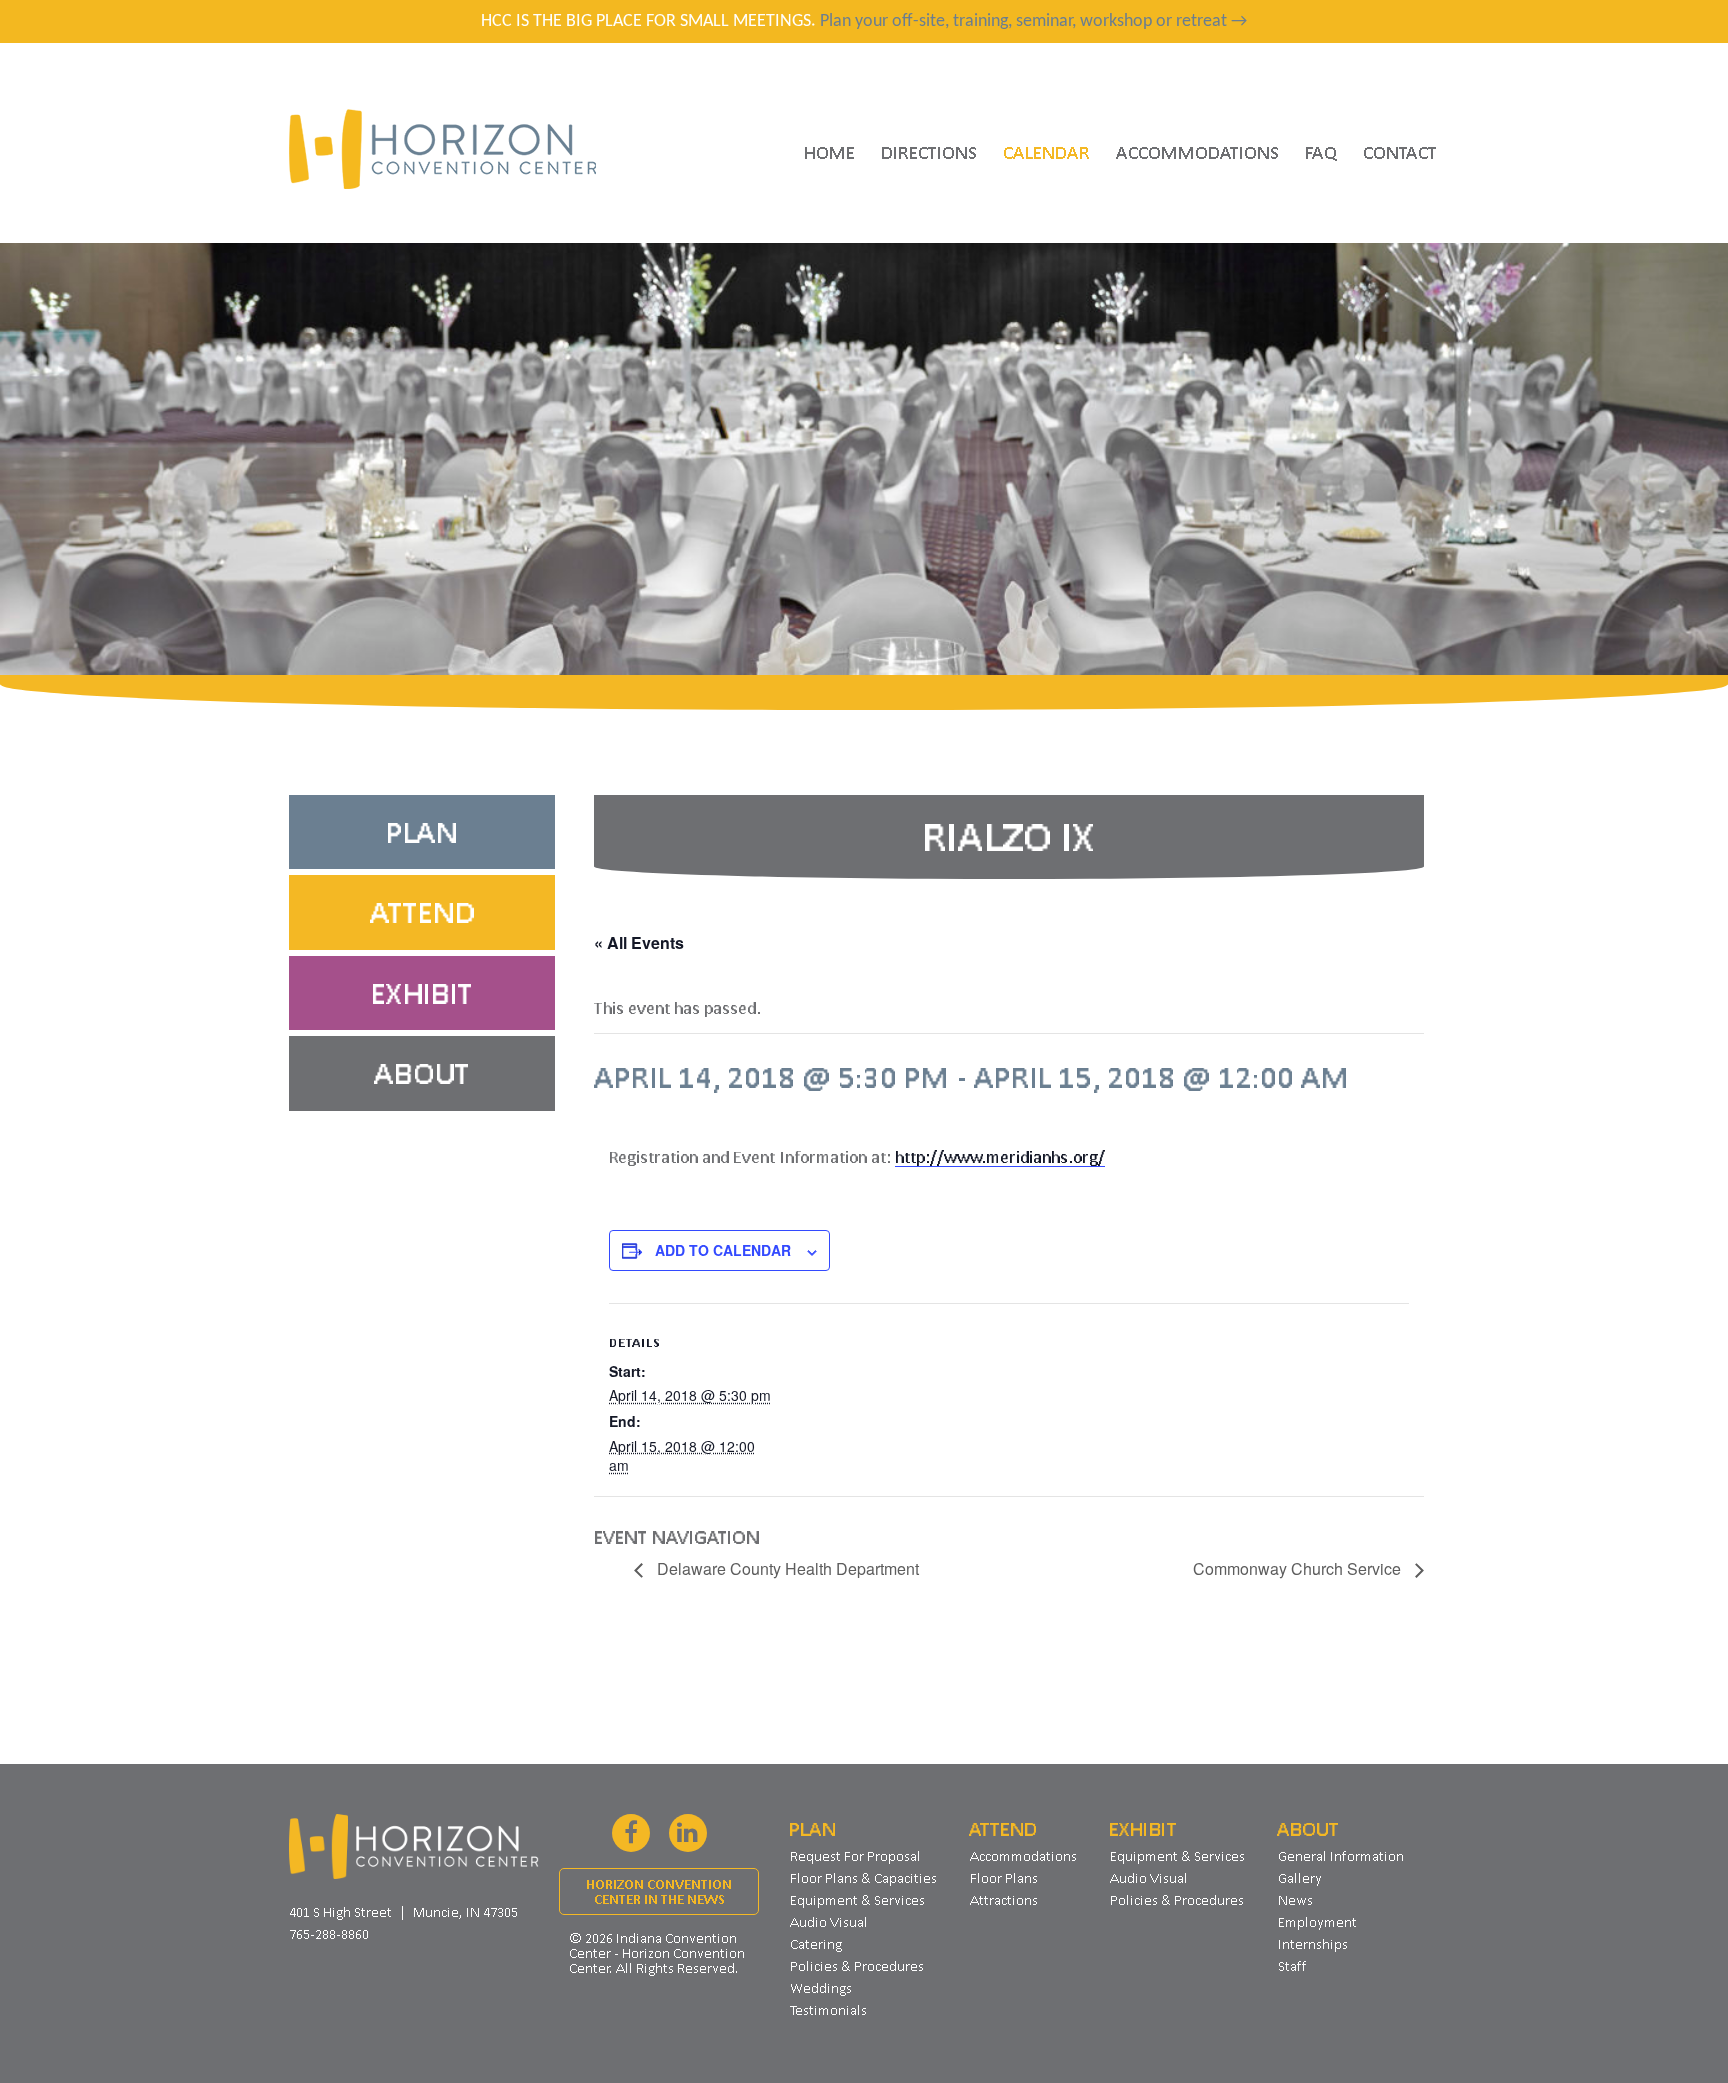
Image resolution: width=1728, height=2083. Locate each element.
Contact (1400, 152)
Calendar (1046, 152)
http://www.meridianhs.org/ (1000, 1156)
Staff (1292, 1966)
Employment (1317, 1922)
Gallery (1300, 1878)
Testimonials (828, 2010)
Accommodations (1197, 152)
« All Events (639, 942)
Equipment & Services (857, 1900)
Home (829, 152)
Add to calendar (723, 1250)
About (422, 1073)
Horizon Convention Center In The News (659, 1892)
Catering (816, 1944)
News (1295, 1900)
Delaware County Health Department (786, 1568)
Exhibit (422, 993)
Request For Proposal (855, 1856)
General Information (1341, 1856)
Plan (422, 832)
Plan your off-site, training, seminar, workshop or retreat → (1033, 21)
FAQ (1321, 152)
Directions (929, 152)
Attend (422, 912)
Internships (1313, 1944)
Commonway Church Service (1299, 1568)
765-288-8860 (329, 1934)
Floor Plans (1004, 1878)
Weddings (821, 1988)
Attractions (1004, 1900)
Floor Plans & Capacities (863, 1878)
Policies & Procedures (857, 1966)
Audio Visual (829, 1922)
